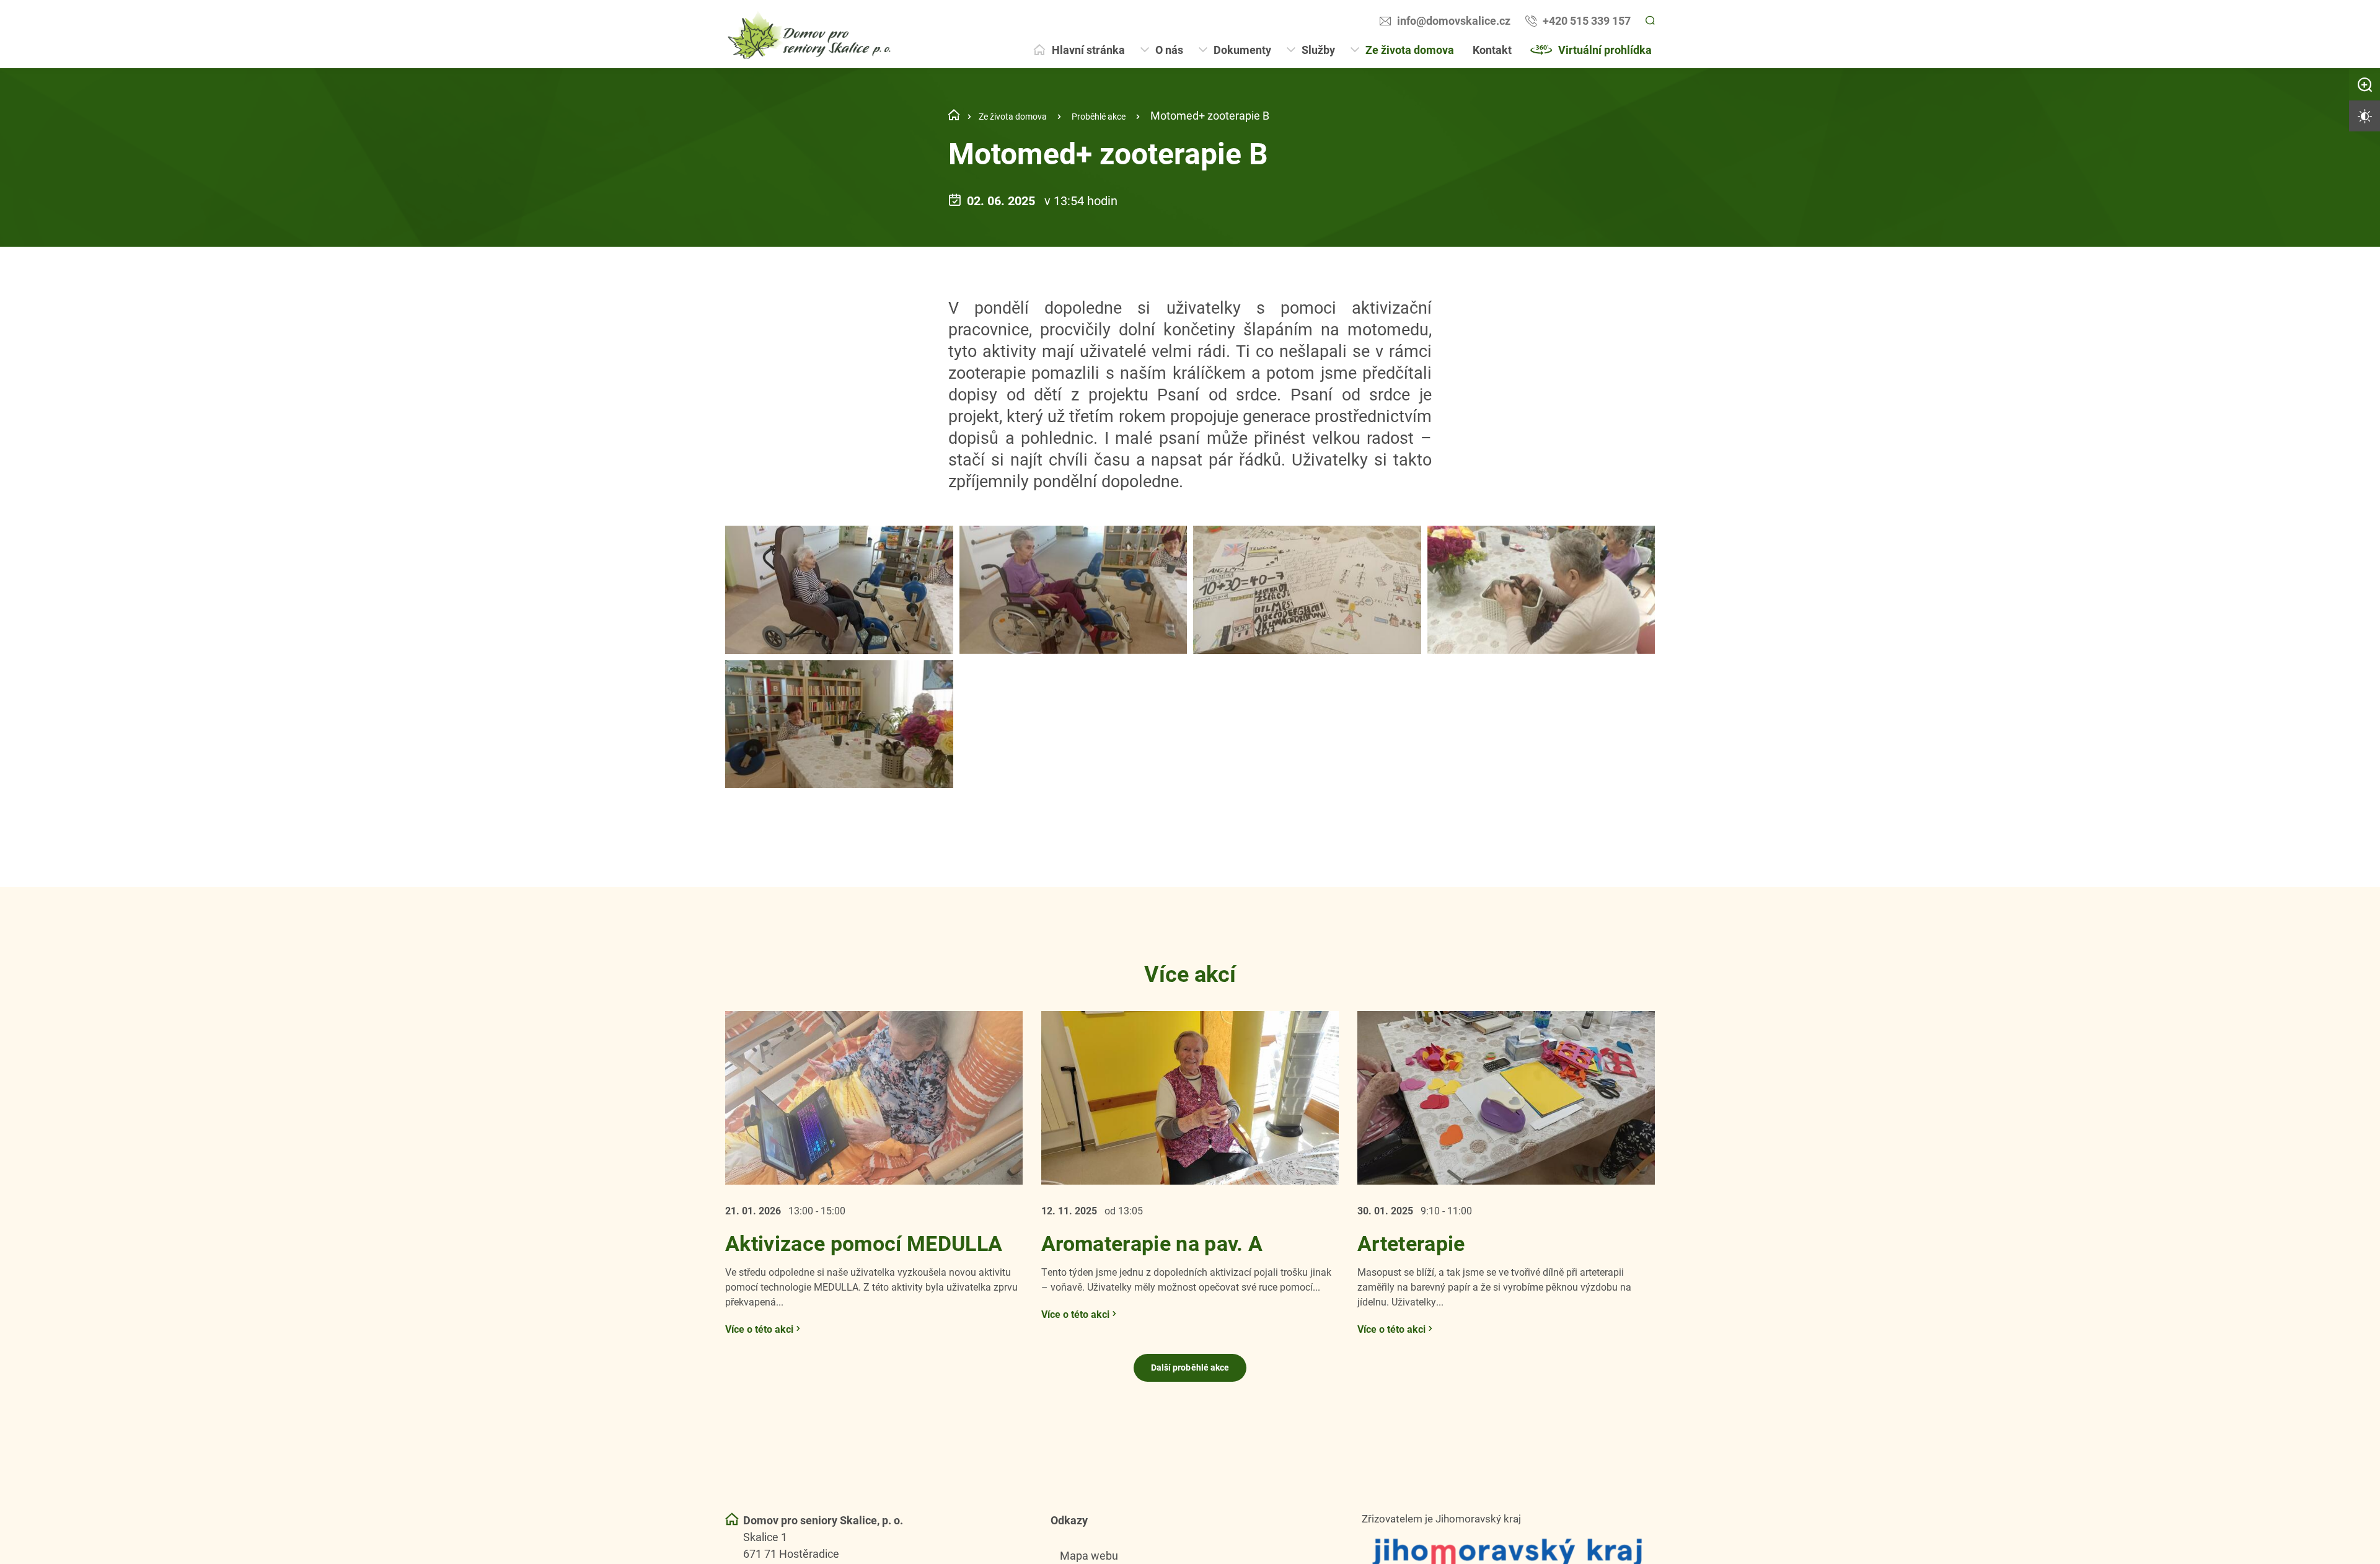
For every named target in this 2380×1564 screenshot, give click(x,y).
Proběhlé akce (1126, 115)
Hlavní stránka (1088, 50)
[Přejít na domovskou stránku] (811, 34)
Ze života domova (1410, 50)
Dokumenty (1242, 50)
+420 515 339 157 (1585, 20)
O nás (1169, 50)
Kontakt (1492, 50)
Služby (1318, 50)
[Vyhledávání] (1649, 21)
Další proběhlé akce (1190, 1394)
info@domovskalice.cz (1452, 20)
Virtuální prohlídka (1605, 50)
